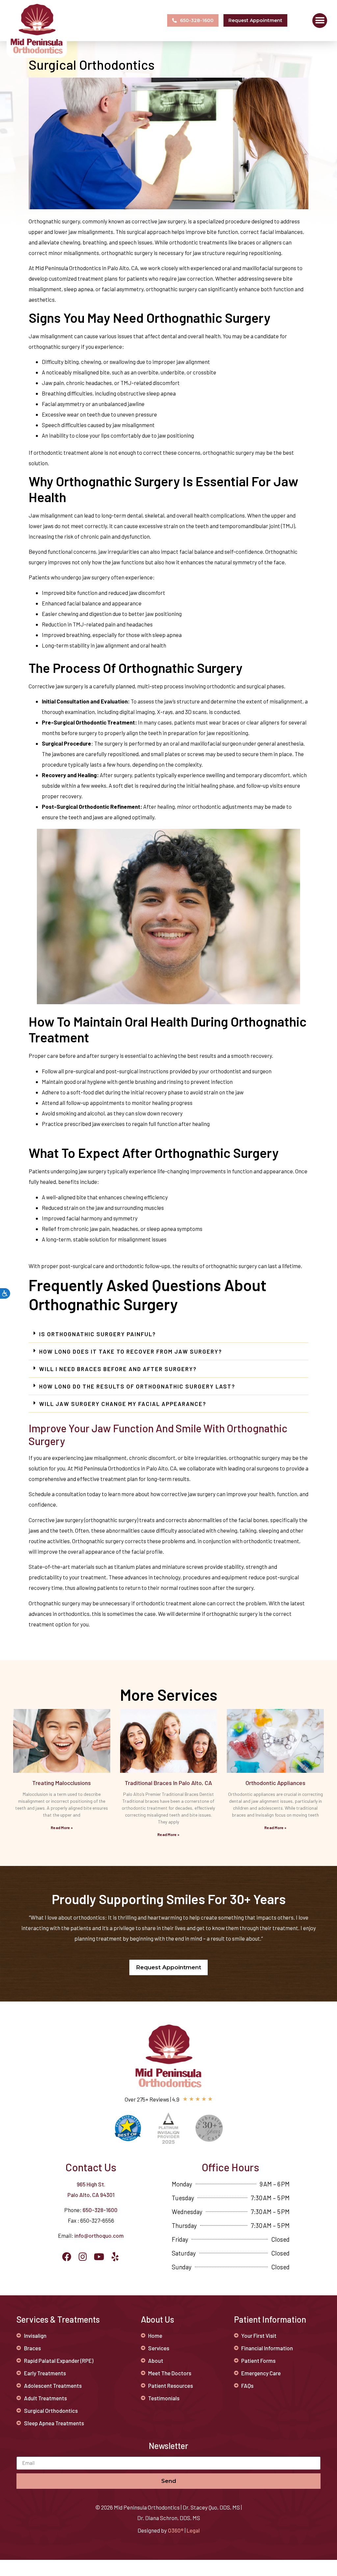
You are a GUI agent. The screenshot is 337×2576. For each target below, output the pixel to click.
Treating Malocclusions (62, 1783)
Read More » (62, 1827)
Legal (193, 2530)
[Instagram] (83, 2257)
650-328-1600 (100, 2210)
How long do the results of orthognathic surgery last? (137, 1386)
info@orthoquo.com (99, 2235)
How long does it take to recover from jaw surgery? (131, 1351)
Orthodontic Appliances (275, 1783)
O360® (176, 2530)
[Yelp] (115, 2257)
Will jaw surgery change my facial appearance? (123, 1404)
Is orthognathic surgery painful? (98, 1334)
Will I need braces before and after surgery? (118, 1369)
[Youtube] (99, 2257)
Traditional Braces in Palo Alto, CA (168, 1783)
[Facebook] (67, 2257)
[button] (320, 21)
